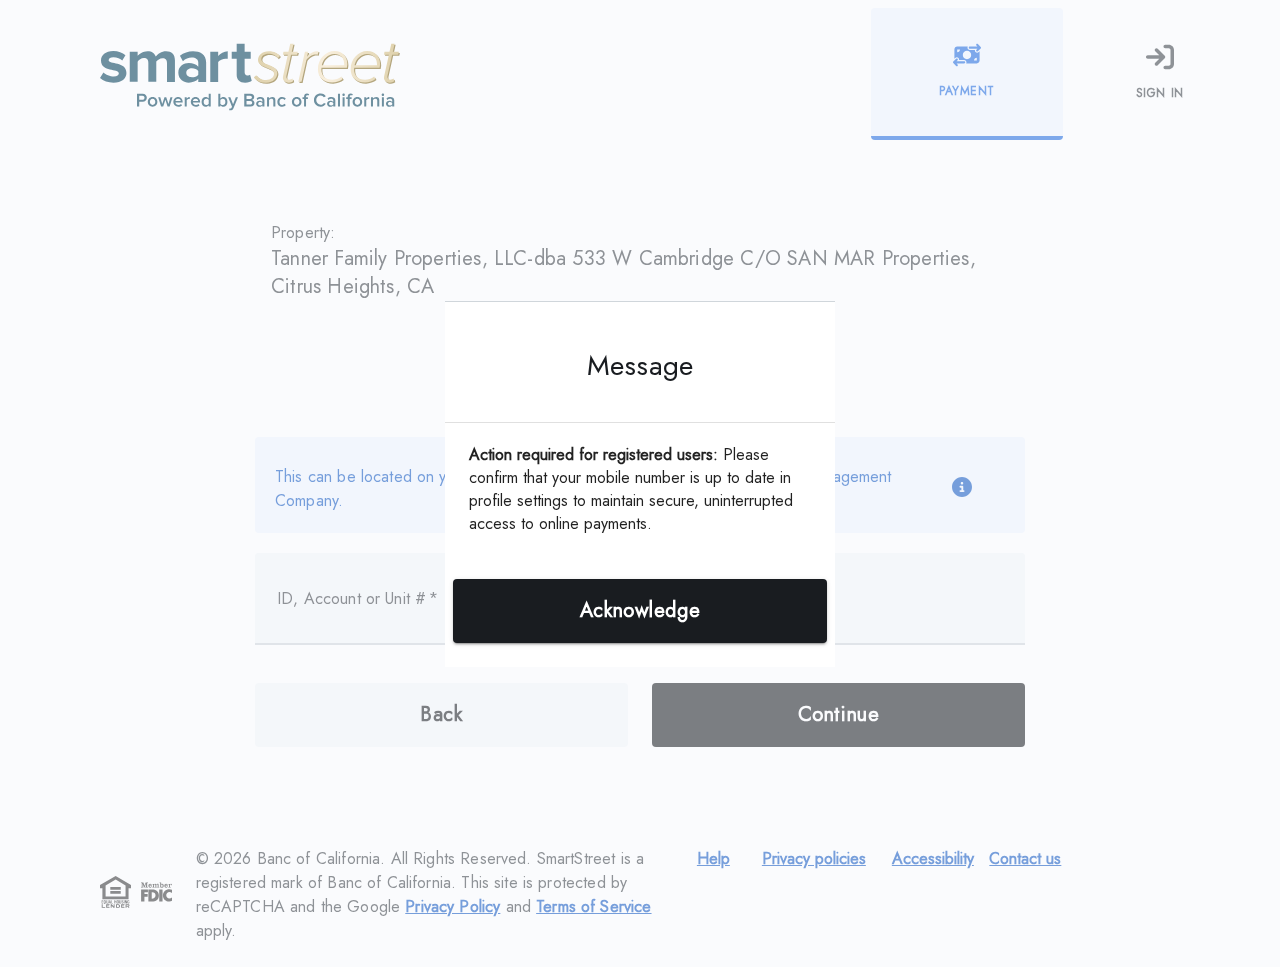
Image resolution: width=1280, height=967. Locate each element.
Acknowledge (640, 610)
